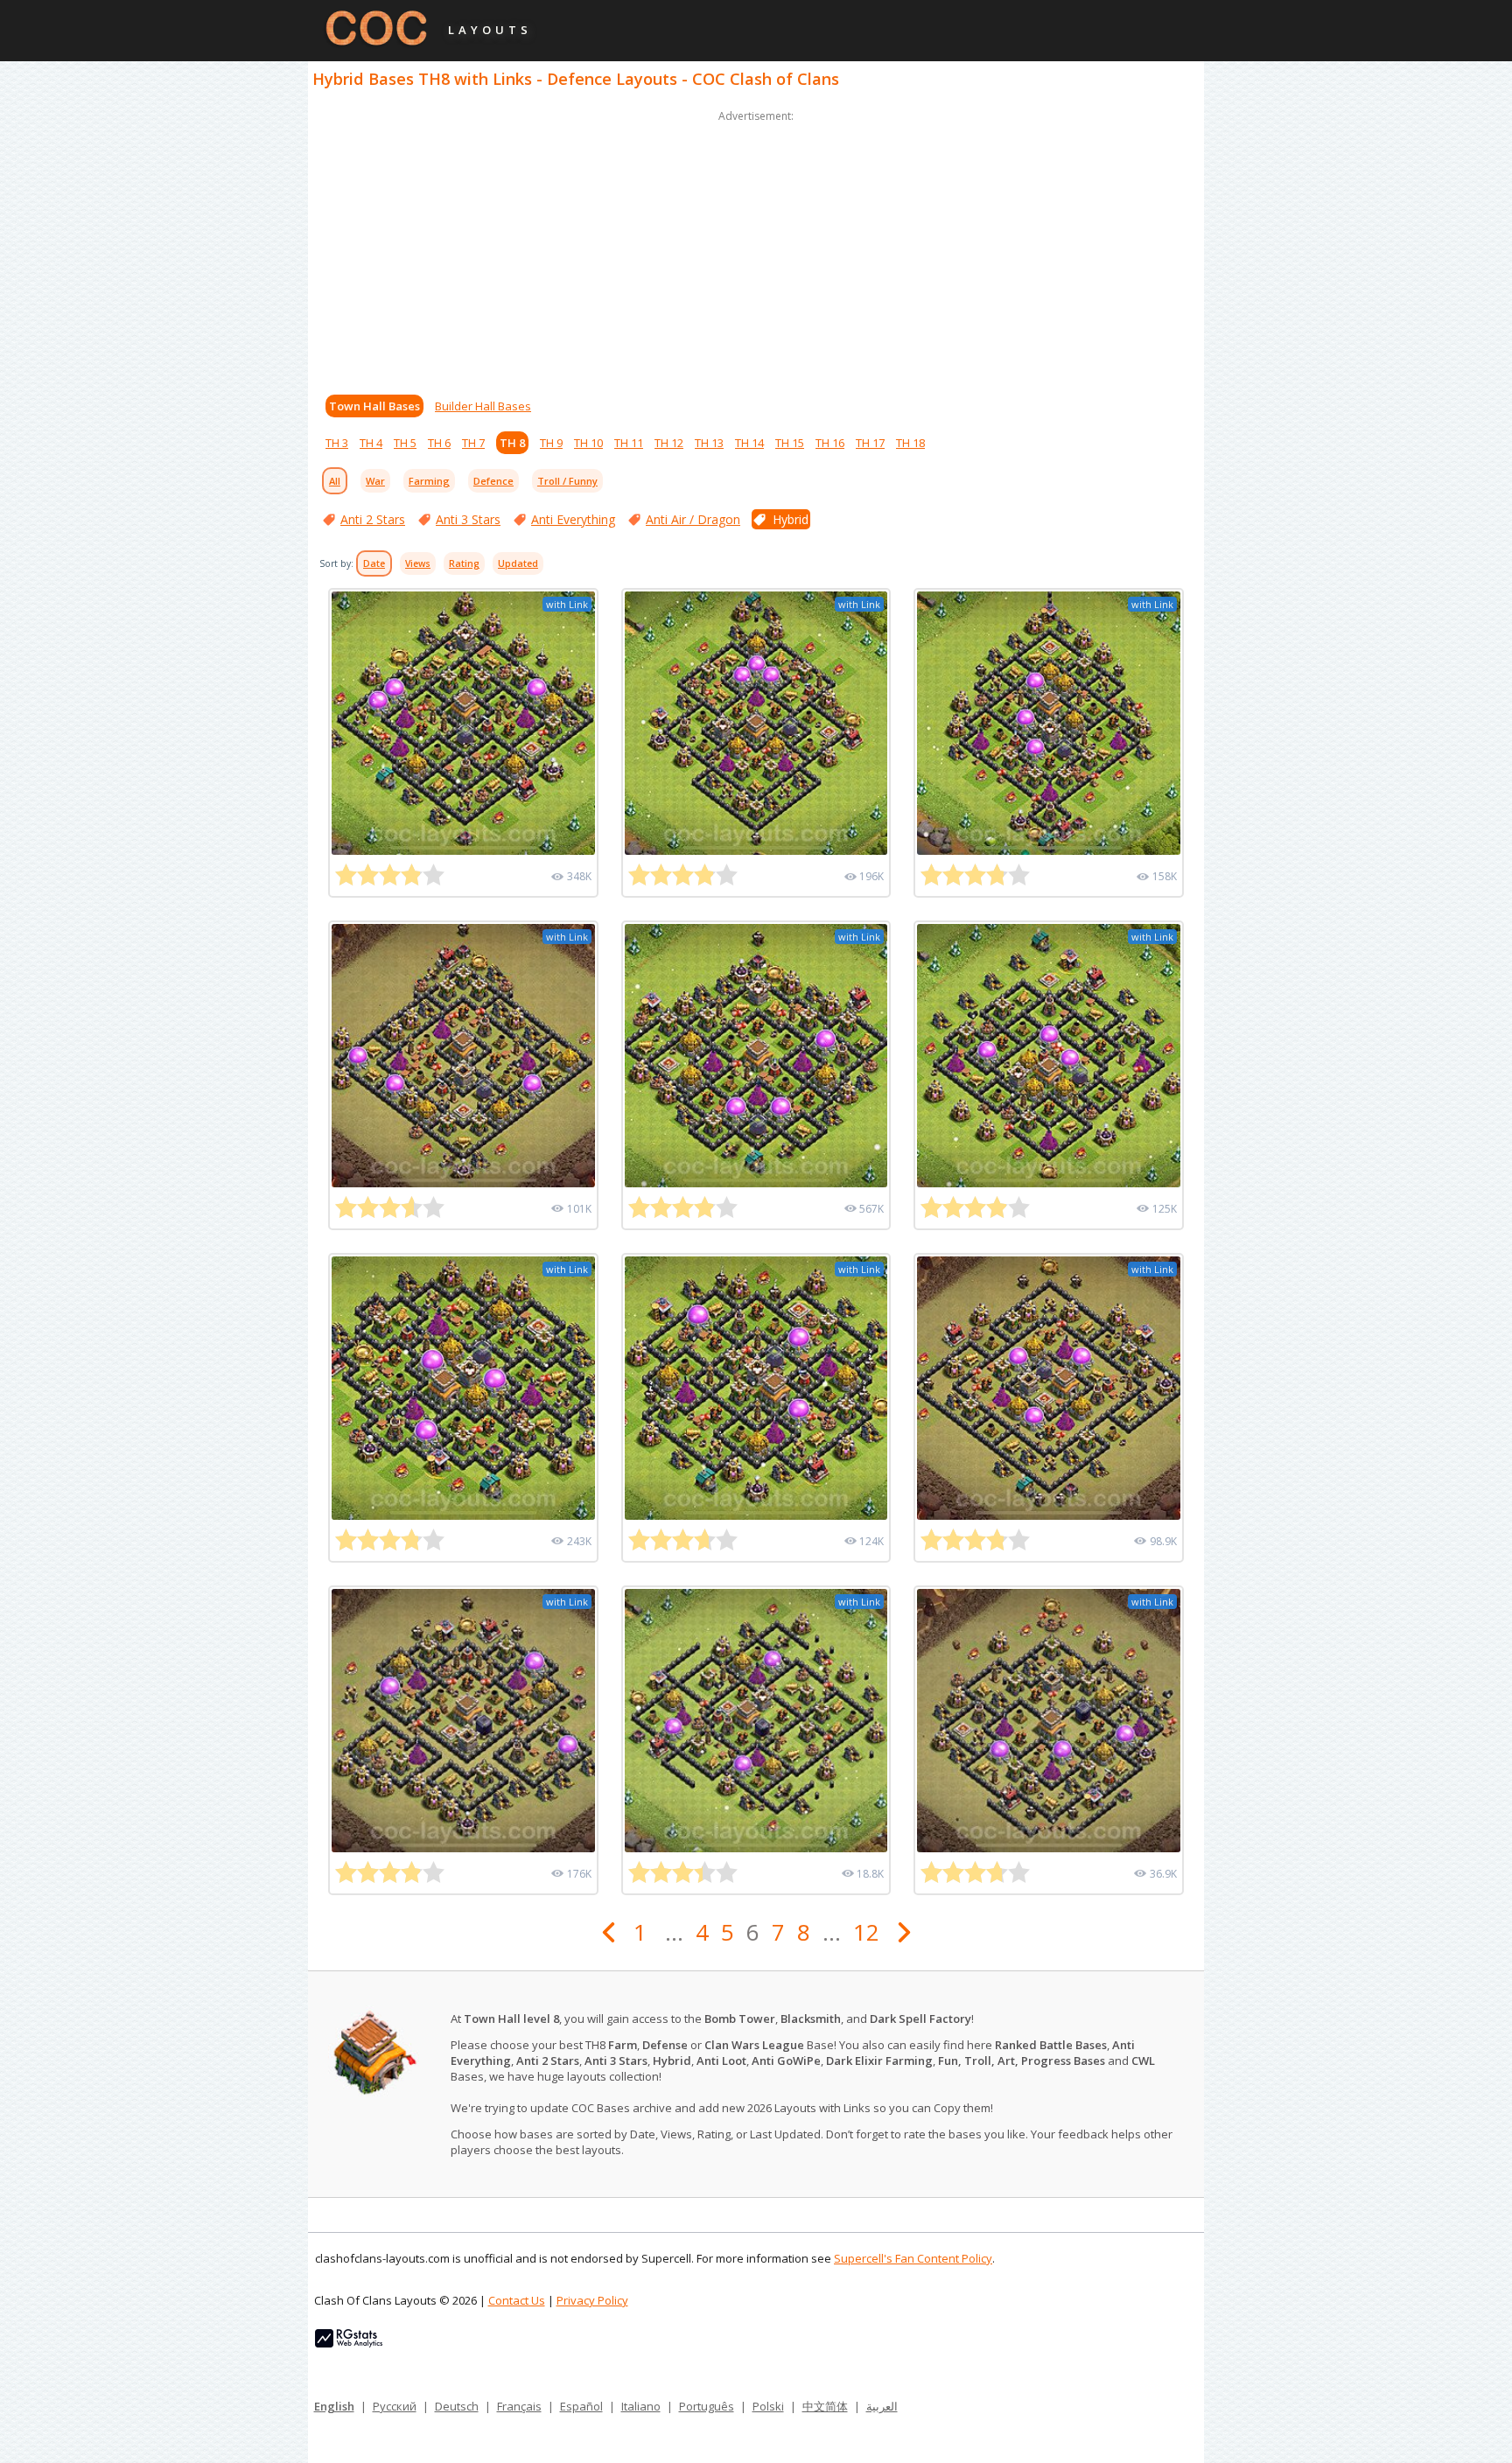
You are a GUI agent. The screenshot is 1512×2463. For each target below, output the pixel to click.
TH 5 (405, 443)
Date (374, 563)
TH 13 (709, 443)
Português (707, 2406)
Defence (493, 481)
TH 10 (588, 443)
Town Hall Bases (374, 406)
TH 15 (790, 443)
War (375, 481)
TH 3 (337, 443)
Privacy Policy (592, 2300)
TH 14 (749, 443)
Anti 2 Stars (373, 519)
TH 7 (473, 443)
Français (519, 2406)
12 (866, 1932)
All (335, 481)
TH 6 (439, 443)
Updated (518, 563)
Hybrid (791, 519)
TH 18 (910, 443)
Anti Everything (573, 519)
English (334, 2406)
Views (418, 563)
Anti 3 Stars (468, 519)
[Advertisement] (756, 248)
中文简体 (825, 2406)
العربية (882, 2406)
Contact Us (517, 2300)
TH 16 (830, 443)
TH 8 (512, 443)
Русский (395, 2406)
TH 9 (551, 443)
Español (581, 2406)
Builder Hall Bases (483, 406)
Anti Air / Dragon (693, 519)
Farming (429, 481)
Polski (768, 2406)
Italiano (641, 2406)
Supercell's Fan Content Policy (913, 2258)
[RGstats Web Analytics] (349, 2343)
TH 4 (371, 443)
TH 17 (870, 443)
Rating (464, 563)
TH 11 (629, 443)
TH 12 (669, 443)
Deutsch (457, 2406)
